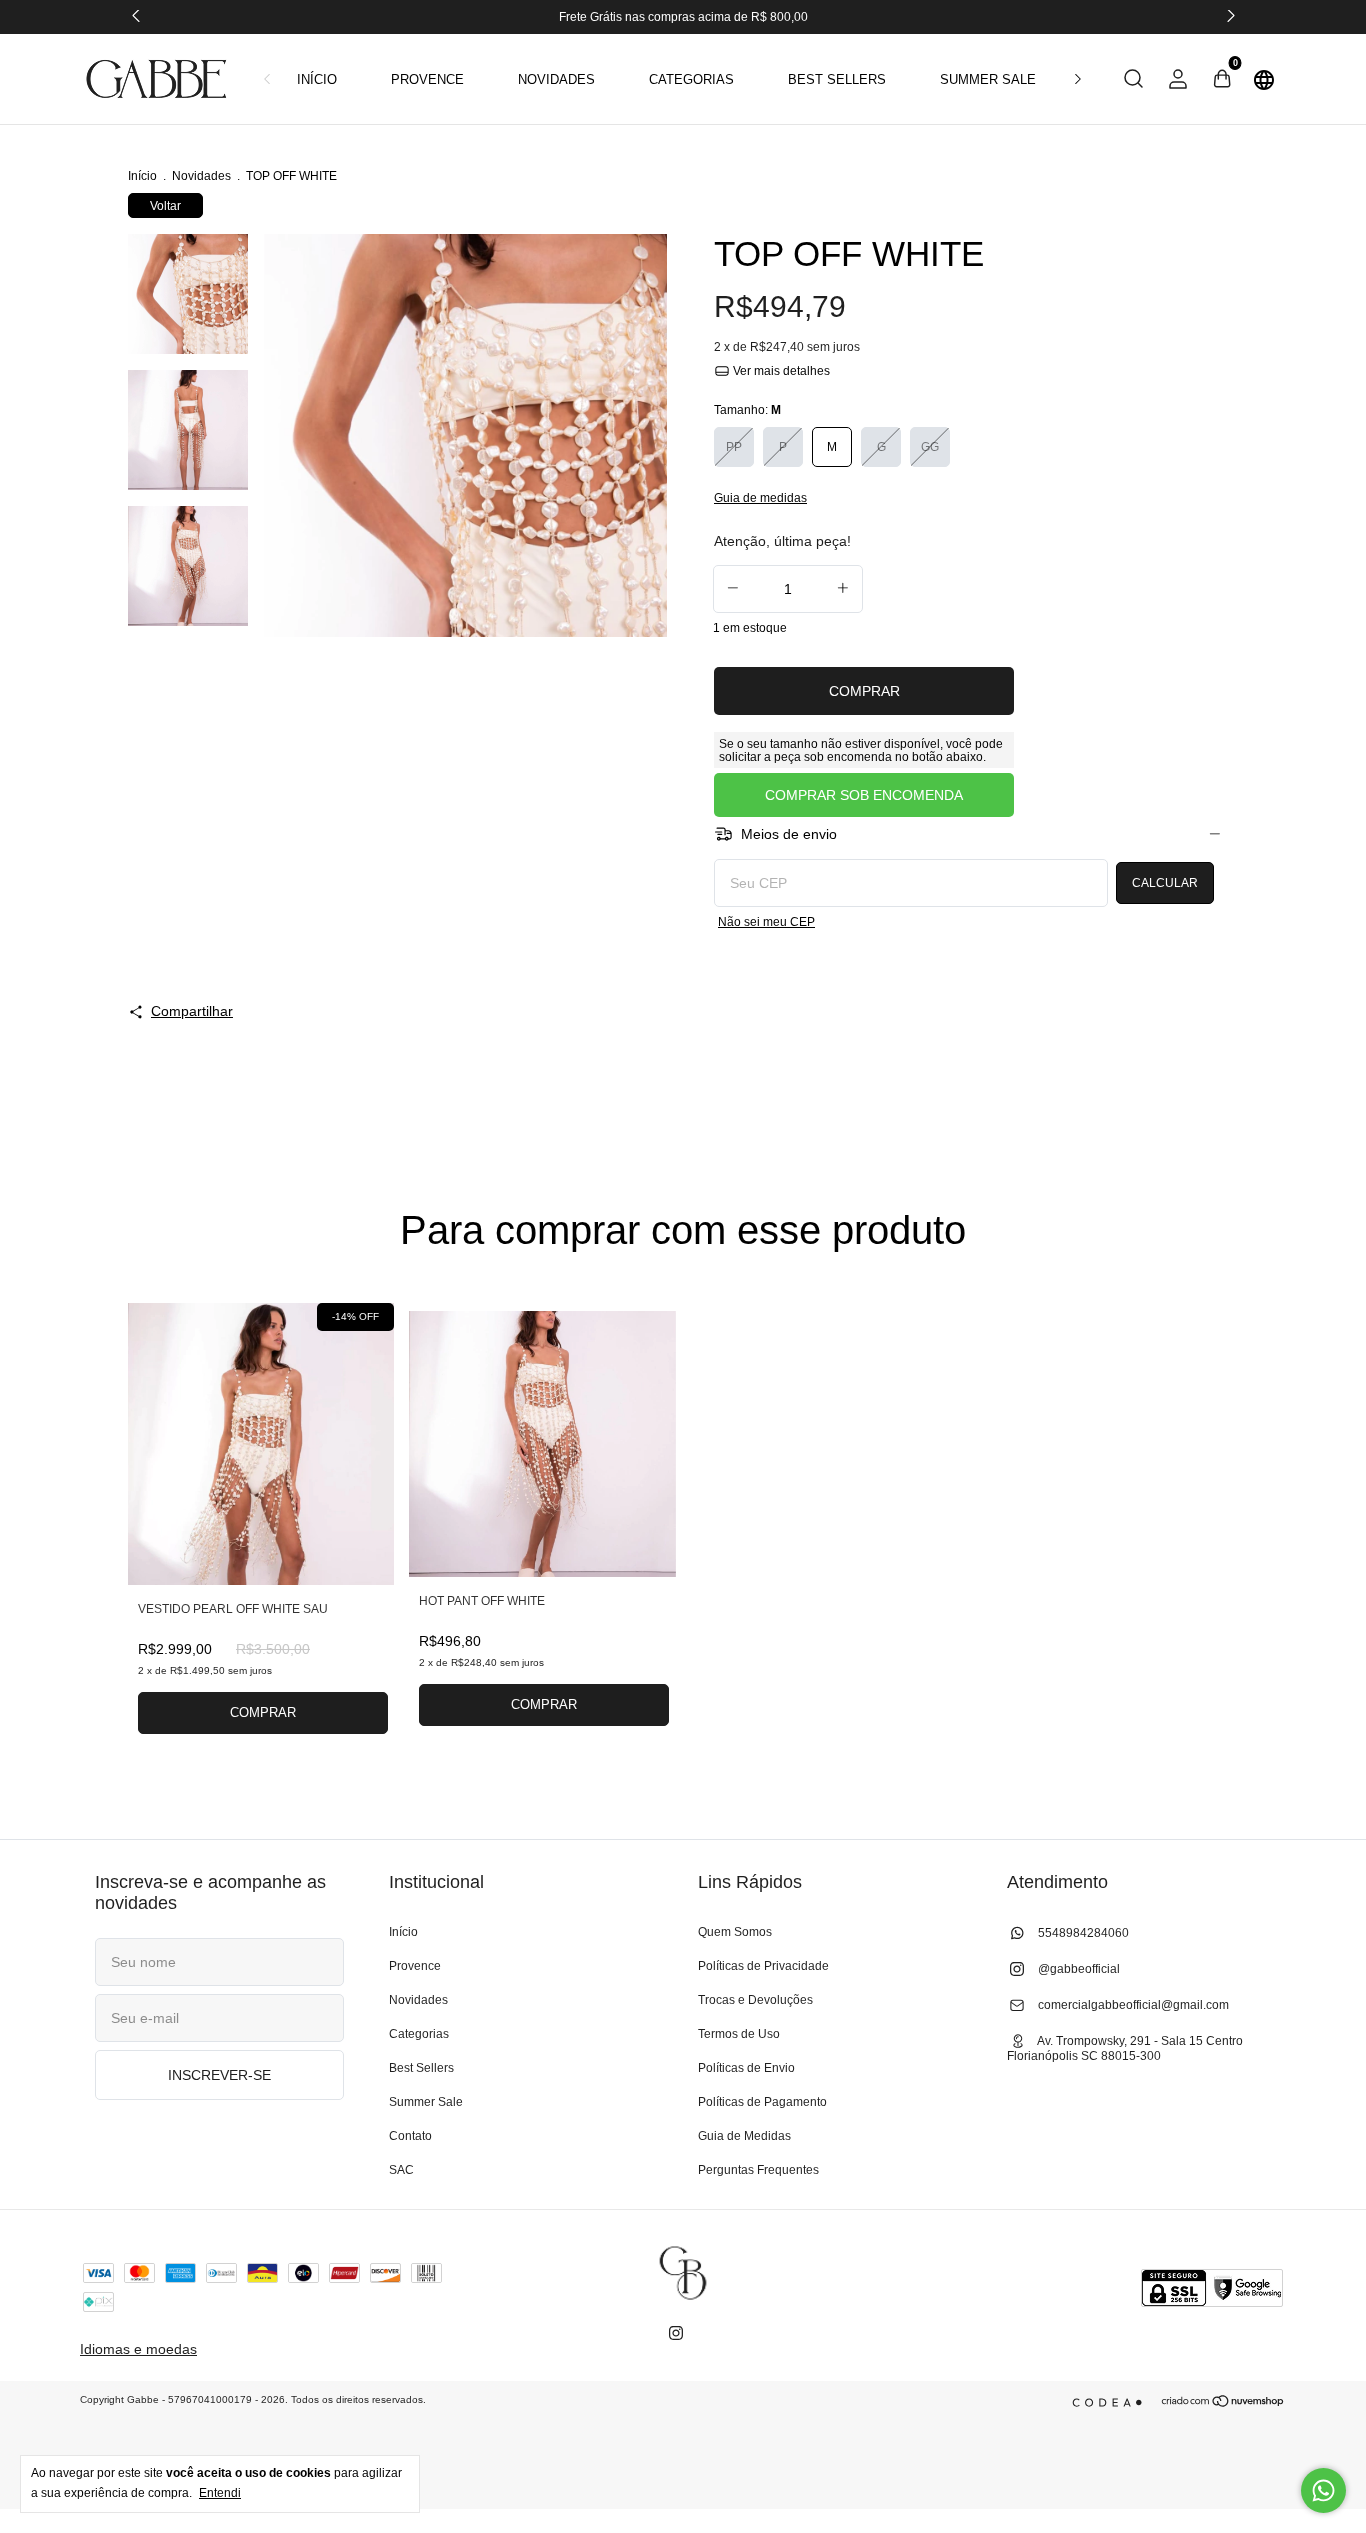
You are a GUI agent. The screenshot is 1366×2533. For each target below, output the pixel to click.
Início (317, 79)
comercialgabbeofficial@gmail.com (1133, 2005)
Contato (410, 2136)
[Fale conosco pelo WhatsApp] (1323, 2490)
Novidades (556, 79)
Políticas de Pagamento (762, 2102)
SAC (401, 2170)
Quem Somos (735, 1932)
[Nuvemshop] (1223, 2403)
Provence (427, 79)
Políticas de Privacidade (763, 1966)
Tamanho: (747, 410)
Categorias (691, 79)
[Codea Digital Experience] (1111, 2402)
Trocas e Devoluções (755, 2000)
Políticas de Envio (746, 2068)
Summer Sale (988, 79)
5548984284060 (1082, 1933)
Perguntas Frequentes (758, 2170)
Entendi (220, 2493)
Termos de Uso (739, 2034)
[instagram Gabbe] (676, 2333)
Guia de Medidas (744, 2136)
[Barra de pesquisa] (1134, 82)
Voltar (165, 206)
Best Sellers (837, 79)
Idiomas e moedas (138, 2349)
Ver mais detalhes (780, 371)
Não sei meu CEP (766, 922)
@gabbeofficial (1077, 1969)
